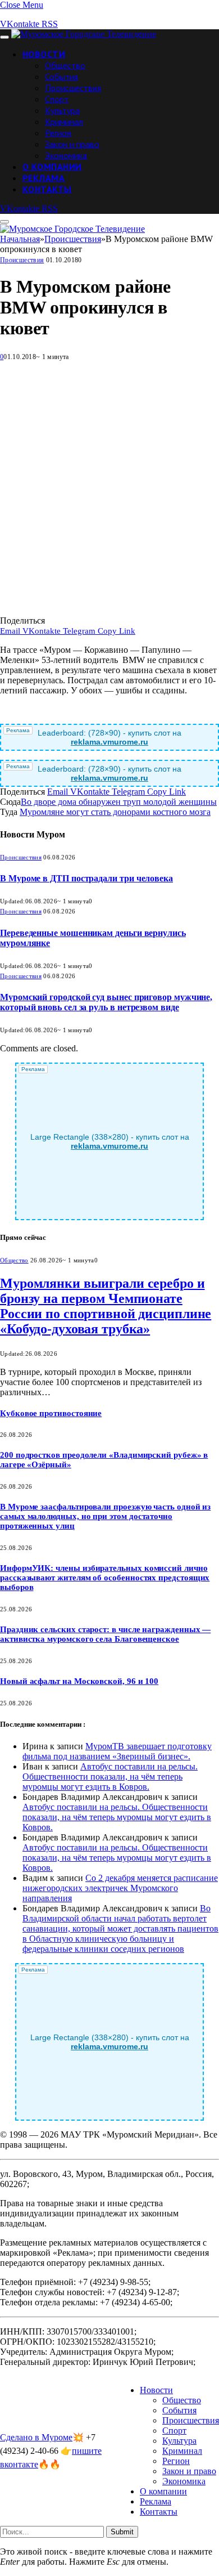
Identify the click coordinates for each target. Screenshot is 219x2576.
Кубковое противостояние (51, 1413)
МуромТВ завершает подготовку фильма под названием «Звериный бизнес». (117, 1751)
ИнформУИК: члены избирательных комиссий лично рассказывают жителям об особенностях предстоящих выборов (105, 1578)
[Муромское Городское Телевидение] (84, 34)
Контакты (47, 189)
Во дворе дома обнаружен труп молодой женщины (119, 802)
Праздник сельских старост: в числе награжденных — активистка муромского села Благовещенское (105, 1634)
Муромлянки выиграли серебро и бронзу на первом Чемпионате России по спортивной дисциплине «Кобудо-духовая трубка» (106, 1306)
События (61, 77)
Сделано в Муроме (36, 2437)
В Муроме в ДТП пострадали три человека (86, 878)
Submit (122, 2532)
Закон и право (72, 144)
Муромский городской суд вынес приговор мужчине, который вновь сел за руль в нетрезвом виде (106, 1002)
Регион (58, 133)
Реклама (44, 178)
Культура (62, 110)
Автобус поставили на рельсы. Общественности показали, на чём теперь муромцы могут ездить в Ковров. (110, 1777)
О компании (52, 167)
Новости (44, 54)
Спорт (57, 99)
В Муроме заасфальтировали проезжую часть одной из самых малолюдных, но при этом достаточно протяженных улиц (105, 1516)
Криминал (64, 122)
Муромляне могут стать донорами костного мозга (115, 812)
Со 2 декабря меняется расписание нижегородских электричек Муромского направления (120, 1888)
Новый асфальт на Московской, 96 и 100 (79, 1681)
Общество (65, 65)
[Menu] (4, 37)
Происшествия (73, 88)
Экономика (66, 155)
